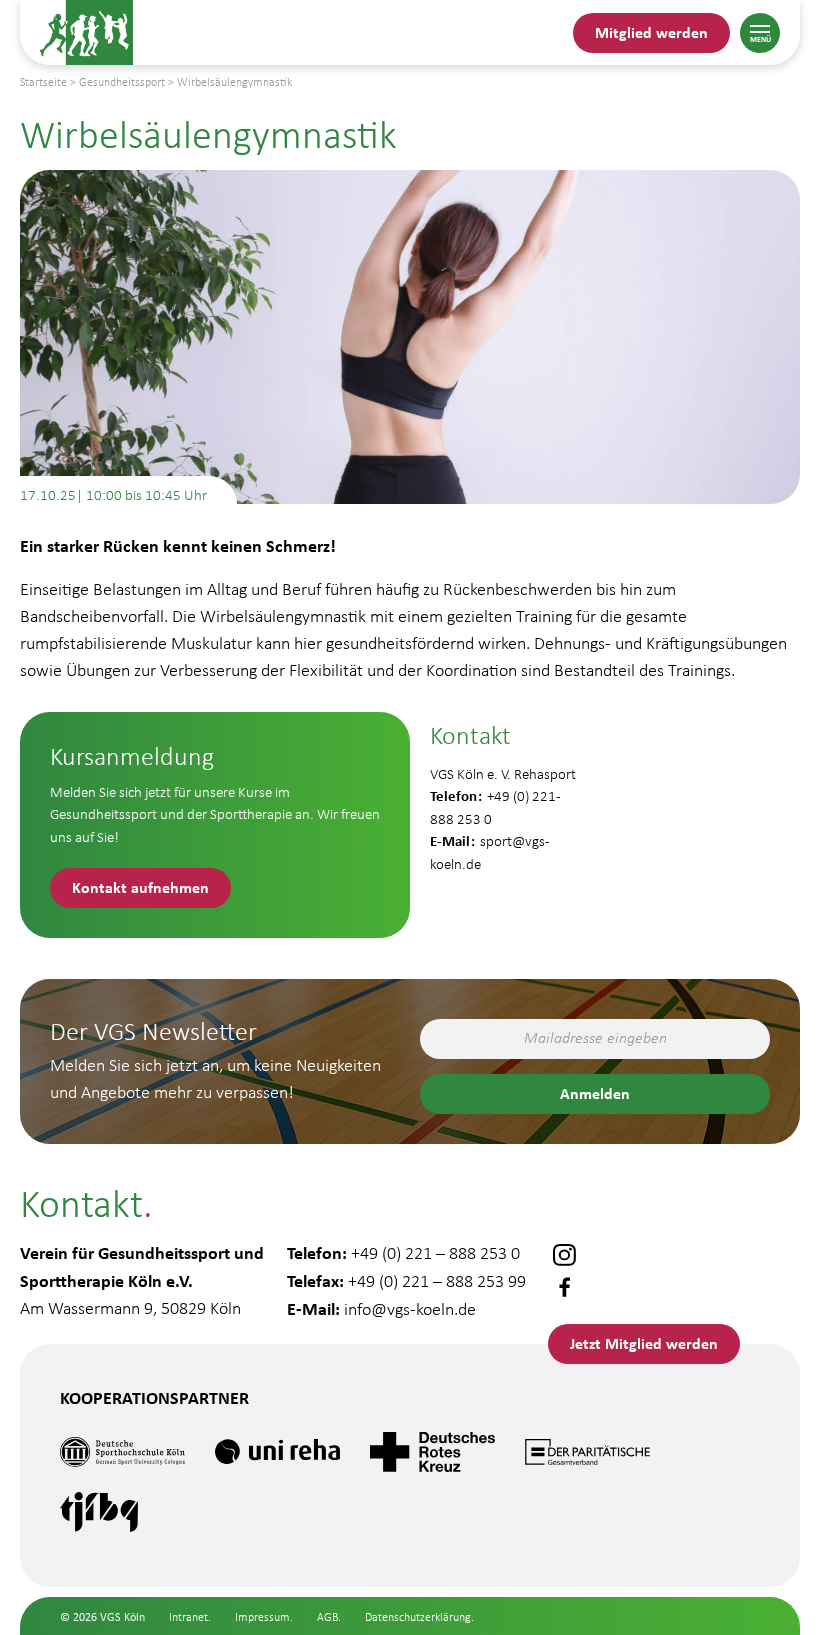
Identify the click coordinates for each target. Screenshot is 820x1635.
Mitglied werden (651, 32)
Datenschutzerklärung (418, 1617)
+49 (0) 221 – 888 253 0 (435, 1253)
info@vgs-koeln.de (410, 1309)
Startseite (43, 82)
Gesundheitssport (122, 82)
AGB (327, 1617)
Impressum (262, 1617)
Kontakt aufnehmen (140, 887)
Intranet (188, 1617)
